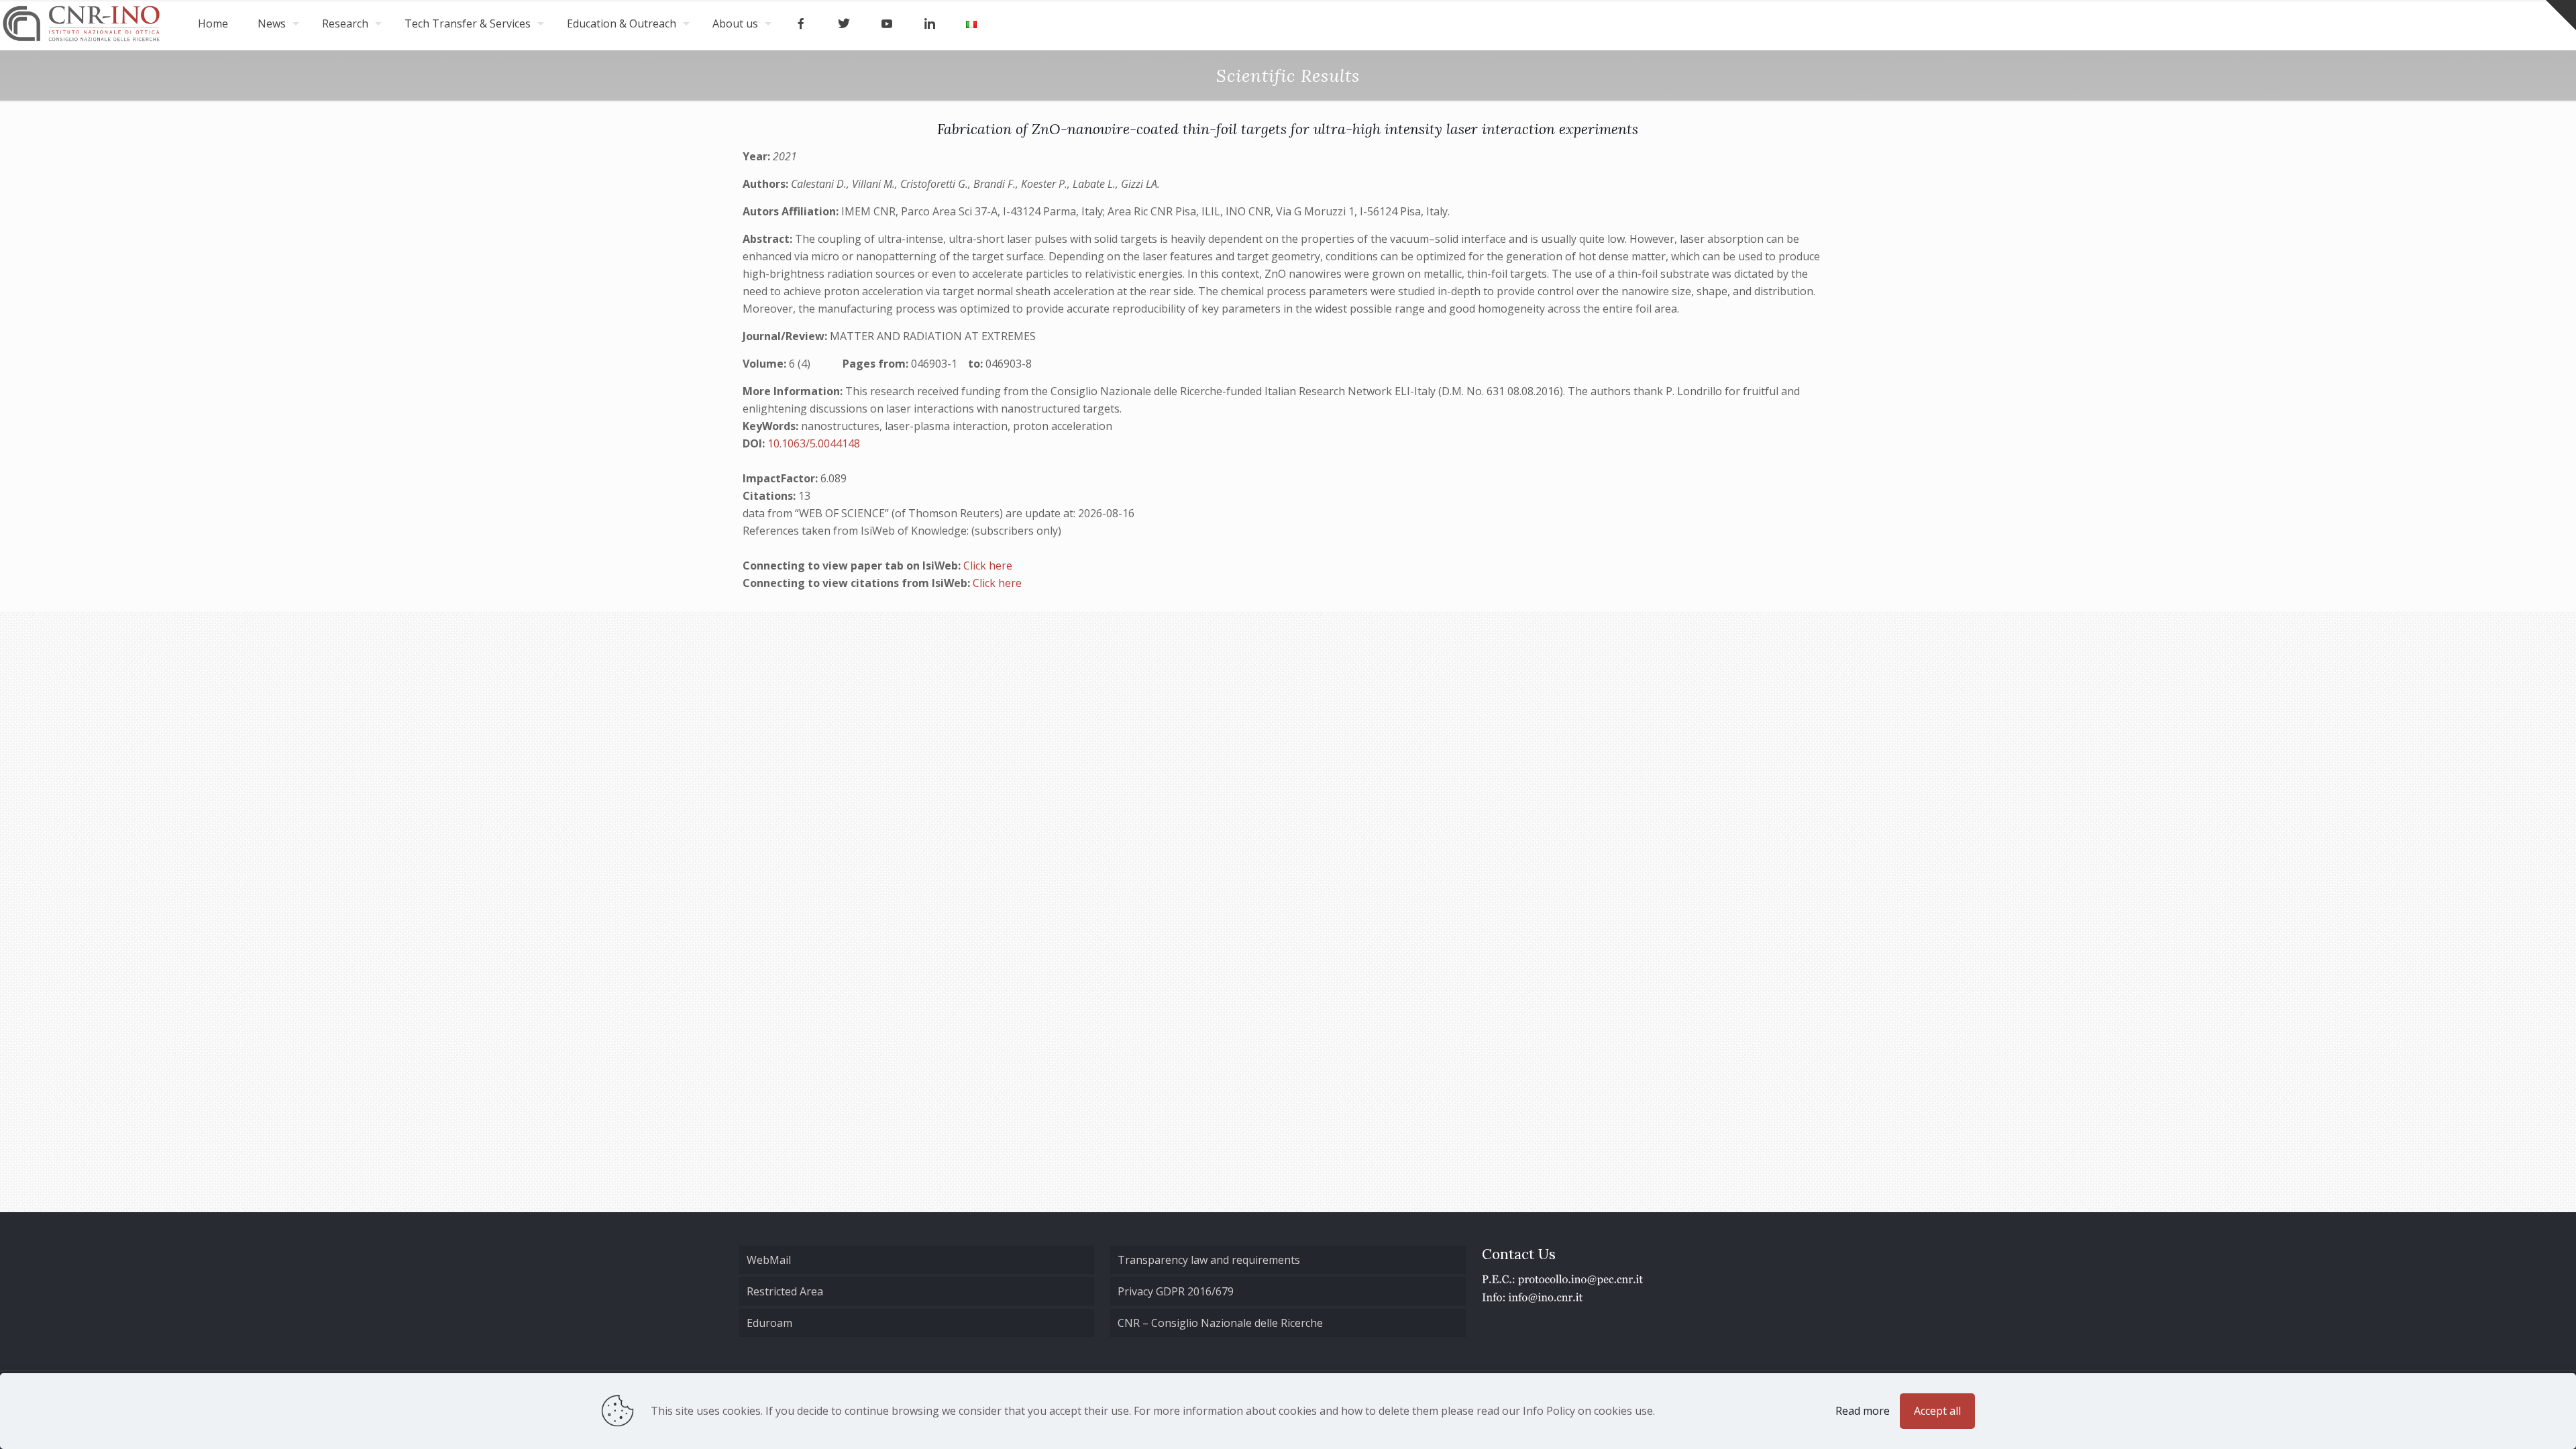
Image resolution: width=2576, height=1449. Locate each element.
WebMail (769, 1260)
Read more (1863, 1411)
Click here (988, 566)
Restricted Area (785, 1291)
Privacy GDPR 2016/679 (1176, 1291)
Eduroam (769, 1323)
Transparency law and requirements (1209, 1260)
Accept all (1937, 1411)
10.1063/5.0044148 (814, 443)
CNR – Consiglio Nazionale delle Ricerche (1220, 1323)
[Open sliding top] (2561, 15)
